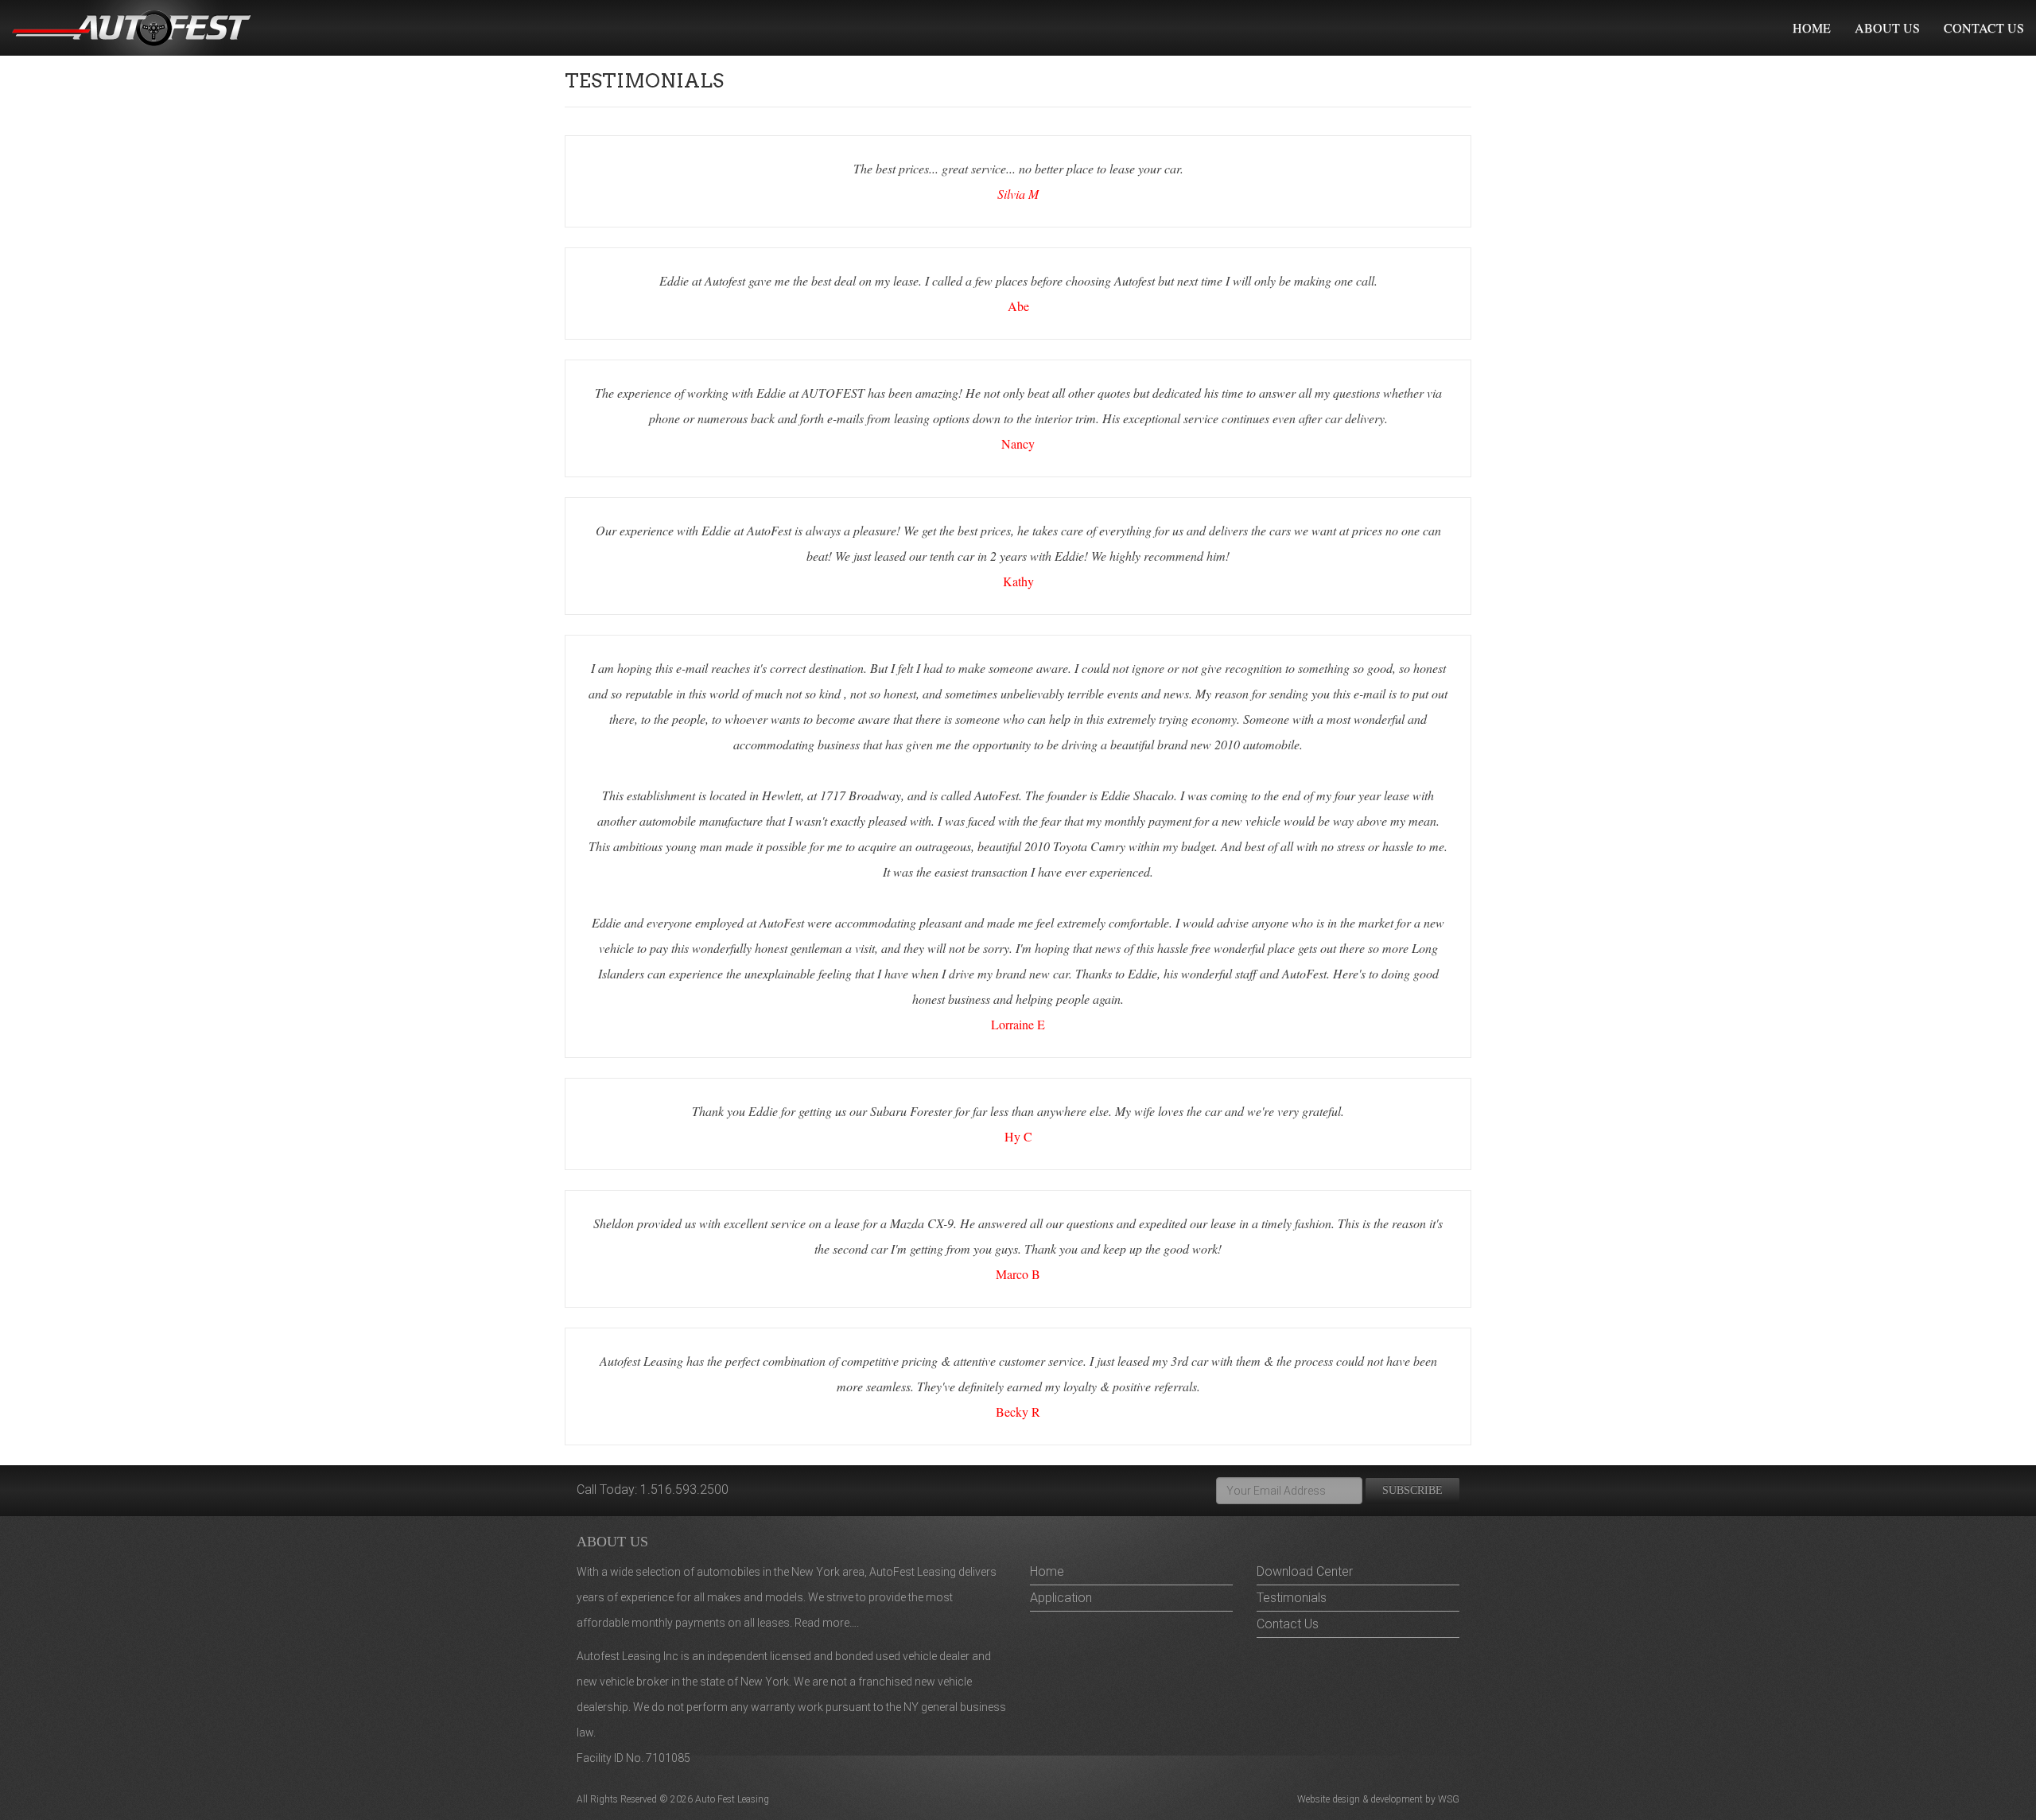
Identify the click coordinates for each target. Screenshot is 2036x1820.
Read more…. (827, 1623)
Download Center (1305, 1571)
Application (1061, 1598)
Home (1812, 27)
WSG (1449, 1799)
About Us (1887, 27)
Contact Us (1984, 27)
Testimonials (1292, 1598)
